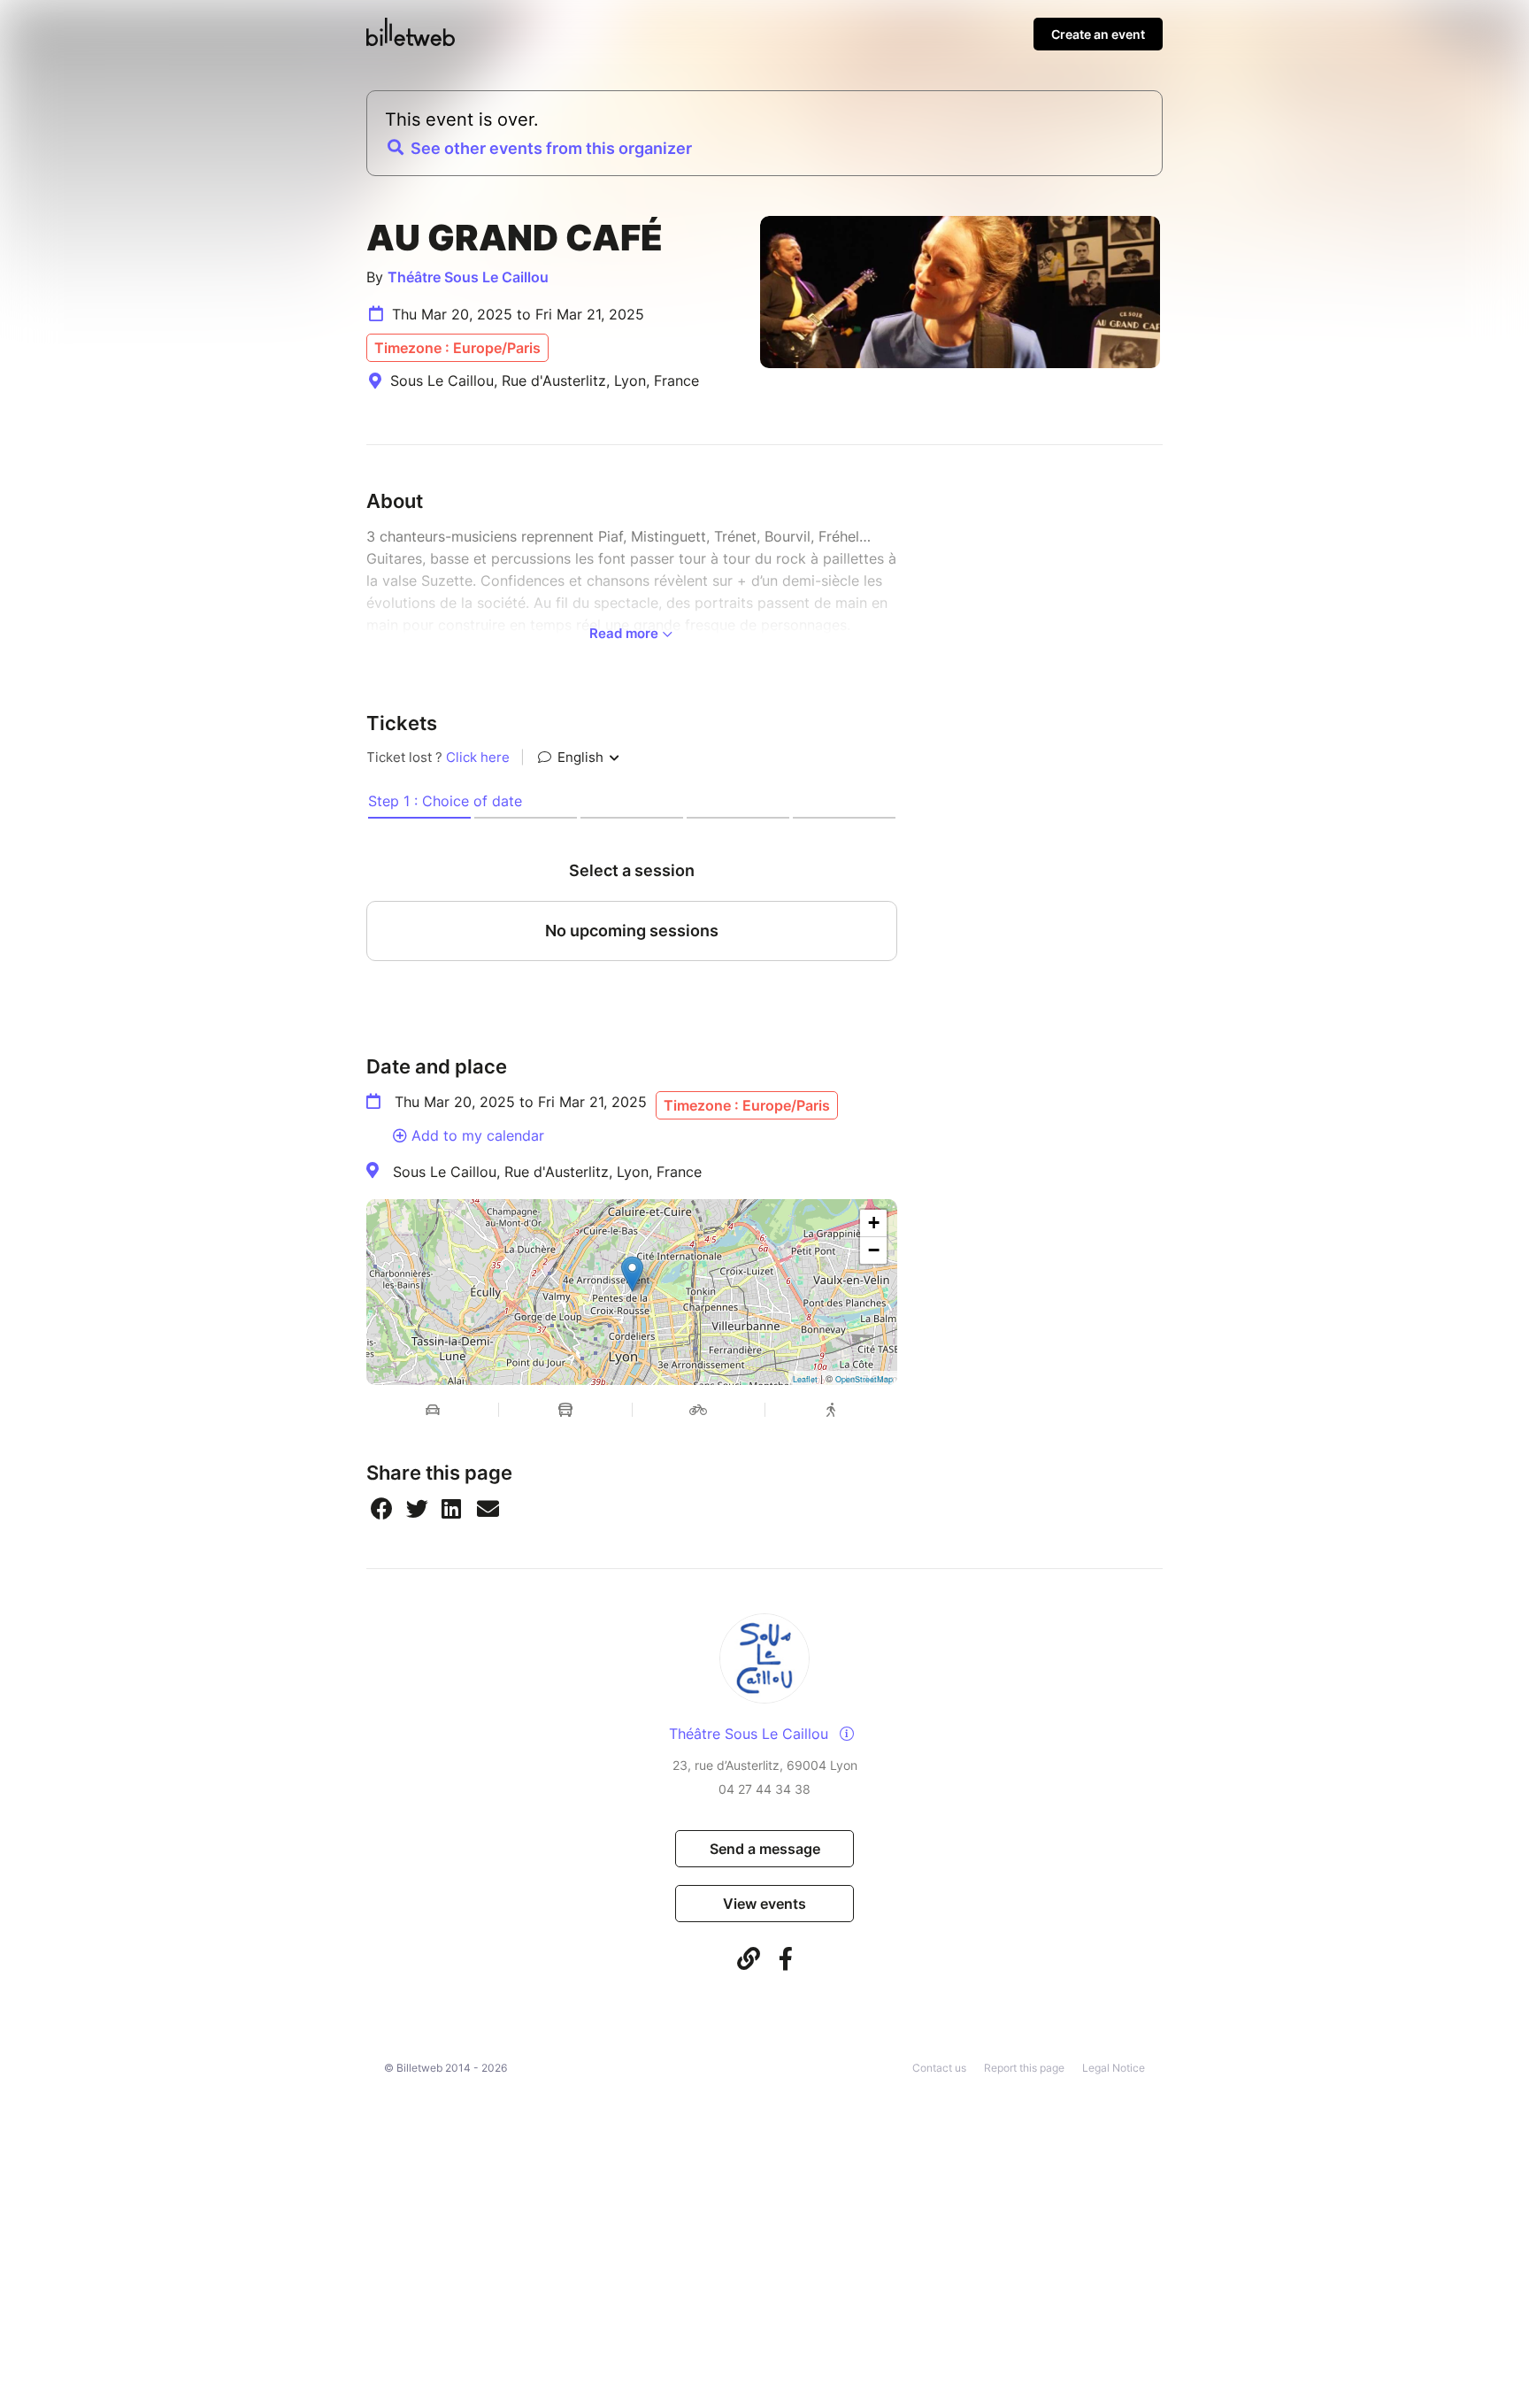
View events (764, 1904)
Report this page (1024, 2068)
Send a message (765, 1849)
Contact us (939, 2068)
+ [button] (874, 1223)
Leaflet (805, 1379)
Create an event (1098, 34)
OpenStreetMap (864, 1379)
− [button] (874, 1250)
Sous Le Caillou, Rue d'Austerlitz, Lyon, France (547, 1172)
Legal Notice (1114, 2068)
